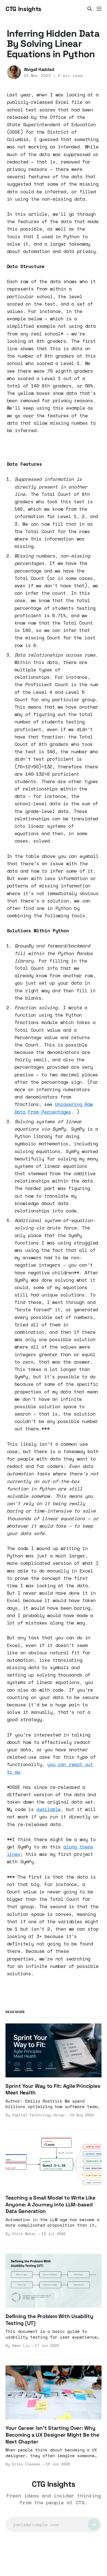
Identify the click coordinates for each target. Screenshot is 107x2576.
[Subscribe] (94, 2525)
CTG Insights (23, 9)
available (49, 1809)
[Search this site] (90, 9)
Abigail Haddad (39, 69)
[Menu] (99, 9)
